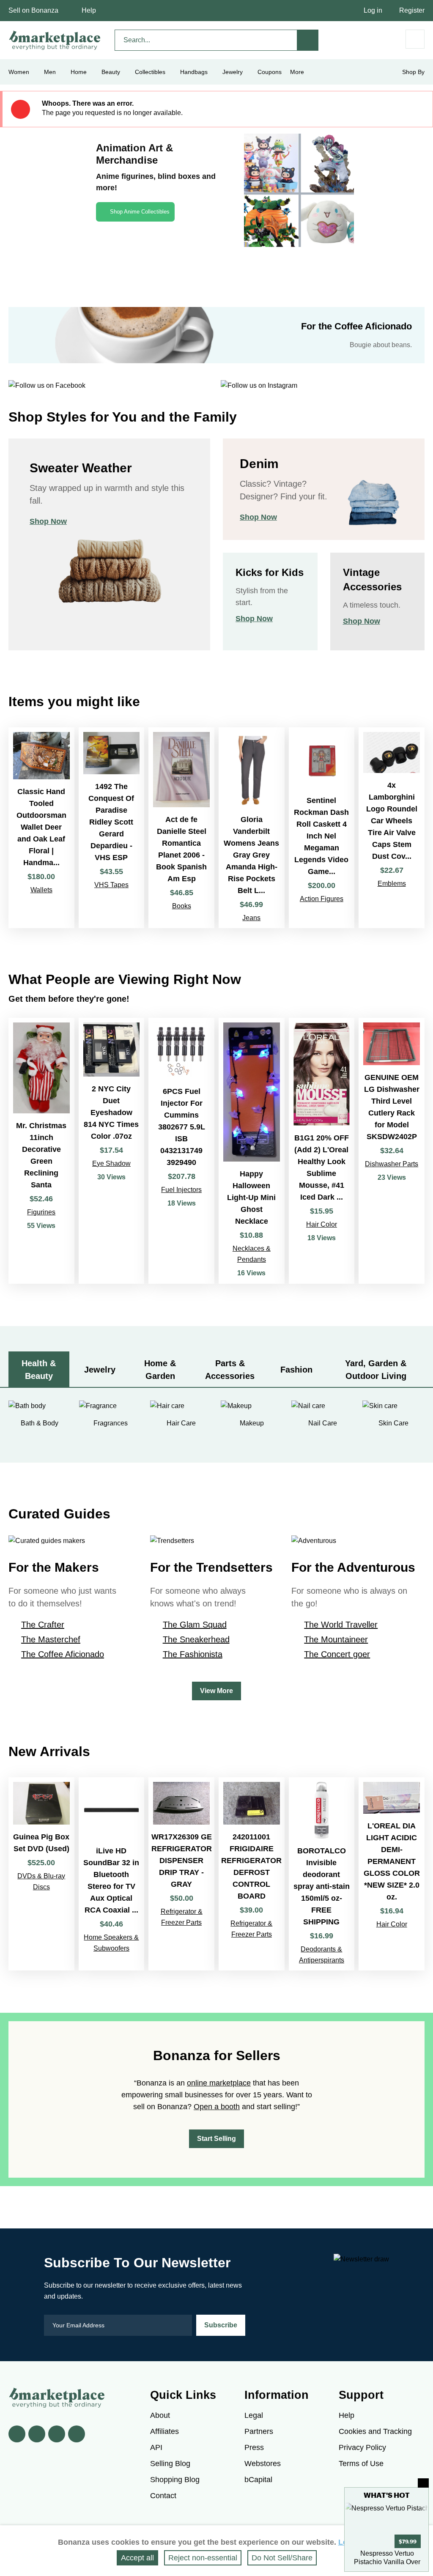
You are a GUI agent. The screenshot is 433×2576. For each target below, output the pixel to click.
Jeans (251, 918)
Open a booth (217, 2107)
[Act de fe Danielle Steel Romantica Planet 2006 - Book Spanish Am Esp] (181, 828)
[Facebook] (17, 2434)
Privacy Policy (362, 2447)
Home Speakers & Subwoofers (111, 1943)
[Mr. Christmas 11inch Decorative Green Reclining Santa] (41, 1151)
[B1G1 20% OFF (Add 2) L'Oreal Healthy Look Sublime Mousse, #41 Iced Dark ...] (322, 1151)
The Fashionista (193, 1654)
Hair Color (322, 1224)
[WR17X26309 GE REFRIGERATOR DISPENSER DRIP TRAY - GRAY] (181, 1874)
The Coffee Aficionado (63, 1654)
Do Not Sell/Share (282, 2558)
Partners (259, 2431)
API (156, 2447)
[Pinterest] (57, 2434)
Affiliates (164, 2431)
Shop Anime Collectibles (140, 212)
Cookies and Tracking (375, 2431)
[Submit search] (308, 40)
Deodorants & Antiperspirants (322, 1955)
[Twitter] (37, 2434)
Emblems (392, 884)
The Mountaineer (336, 1639)
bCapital (258, 2480)
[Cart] (415, 39)
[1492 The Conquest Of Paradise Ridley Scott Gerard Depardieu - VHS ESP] (112, 828)
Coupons (270, 72)
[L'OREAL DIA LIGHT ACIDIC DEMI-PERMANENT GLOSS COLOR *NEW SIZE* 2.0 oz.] (392, 1874)
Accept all (137, 2558)
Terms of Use (361, 2464)
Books (182, 906)
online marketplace (219, 2083)
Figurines (41, 1212)
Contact (163, 2496)
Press (254, 2447)
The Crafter (43, 1625)
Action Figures (322, 899)
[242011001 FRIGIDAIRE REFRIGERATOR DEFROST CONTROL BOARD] (252, 1874)
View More (216, 1691)
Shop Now (48, 521)
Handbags (194, 72)
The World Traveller (341, 1625)
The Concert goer (337, 1654)
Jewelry (233, 72)
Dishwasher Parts (392, 1164)
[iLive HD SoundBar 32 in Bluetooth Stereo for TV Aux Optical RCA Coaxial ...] (112, 1874)
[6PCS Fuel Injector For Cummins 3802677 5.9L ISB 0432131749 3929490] (181, 1151)
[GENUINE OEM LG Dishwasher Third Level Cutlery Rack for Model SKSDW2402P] (392, 1151)
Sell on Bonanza (33, 10)
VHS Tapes (111, 885)
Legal (254, 2415)
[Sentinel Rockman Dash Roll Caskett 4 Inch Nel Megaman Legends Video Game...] (322, 828)
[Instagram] (77, 2434)
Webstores (263, 2464)
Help (89, 10)
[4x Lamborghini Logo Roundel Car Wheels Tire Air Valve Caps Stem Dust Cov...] (392, 828)
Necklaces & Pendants (252, 1254)
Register (412, 10)
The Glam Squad (195, 1625)
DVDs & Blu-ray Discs (41, 1881)
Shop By (413, 72)
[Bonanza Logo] (55, 40)
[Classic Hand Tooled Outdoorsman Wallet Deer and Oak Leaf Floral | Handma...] (41, 828)
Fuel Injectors (181, 1190)
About (160, 2415)
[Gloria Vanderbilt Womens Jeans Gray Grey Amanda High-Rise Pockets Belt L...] (252, 828)
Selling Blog (170, 2464)
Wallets (41, 890)
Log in (373, 10)
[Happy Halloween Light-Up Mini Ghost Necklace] (252, 1151)
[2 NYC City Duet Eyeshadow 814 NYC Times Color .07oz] (112, 1151)
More (297, 72)
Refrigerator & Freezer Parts (182, 1917)
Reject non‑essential (203, 2558)
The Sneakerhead (196, 1639)
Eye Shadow (111, 1163)
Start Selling (216, 2139)
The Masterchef (51, 1639)
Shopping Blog (175, 2480)
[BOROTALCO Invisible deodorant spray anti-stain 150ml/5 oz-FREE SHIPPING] (322, 1874)
